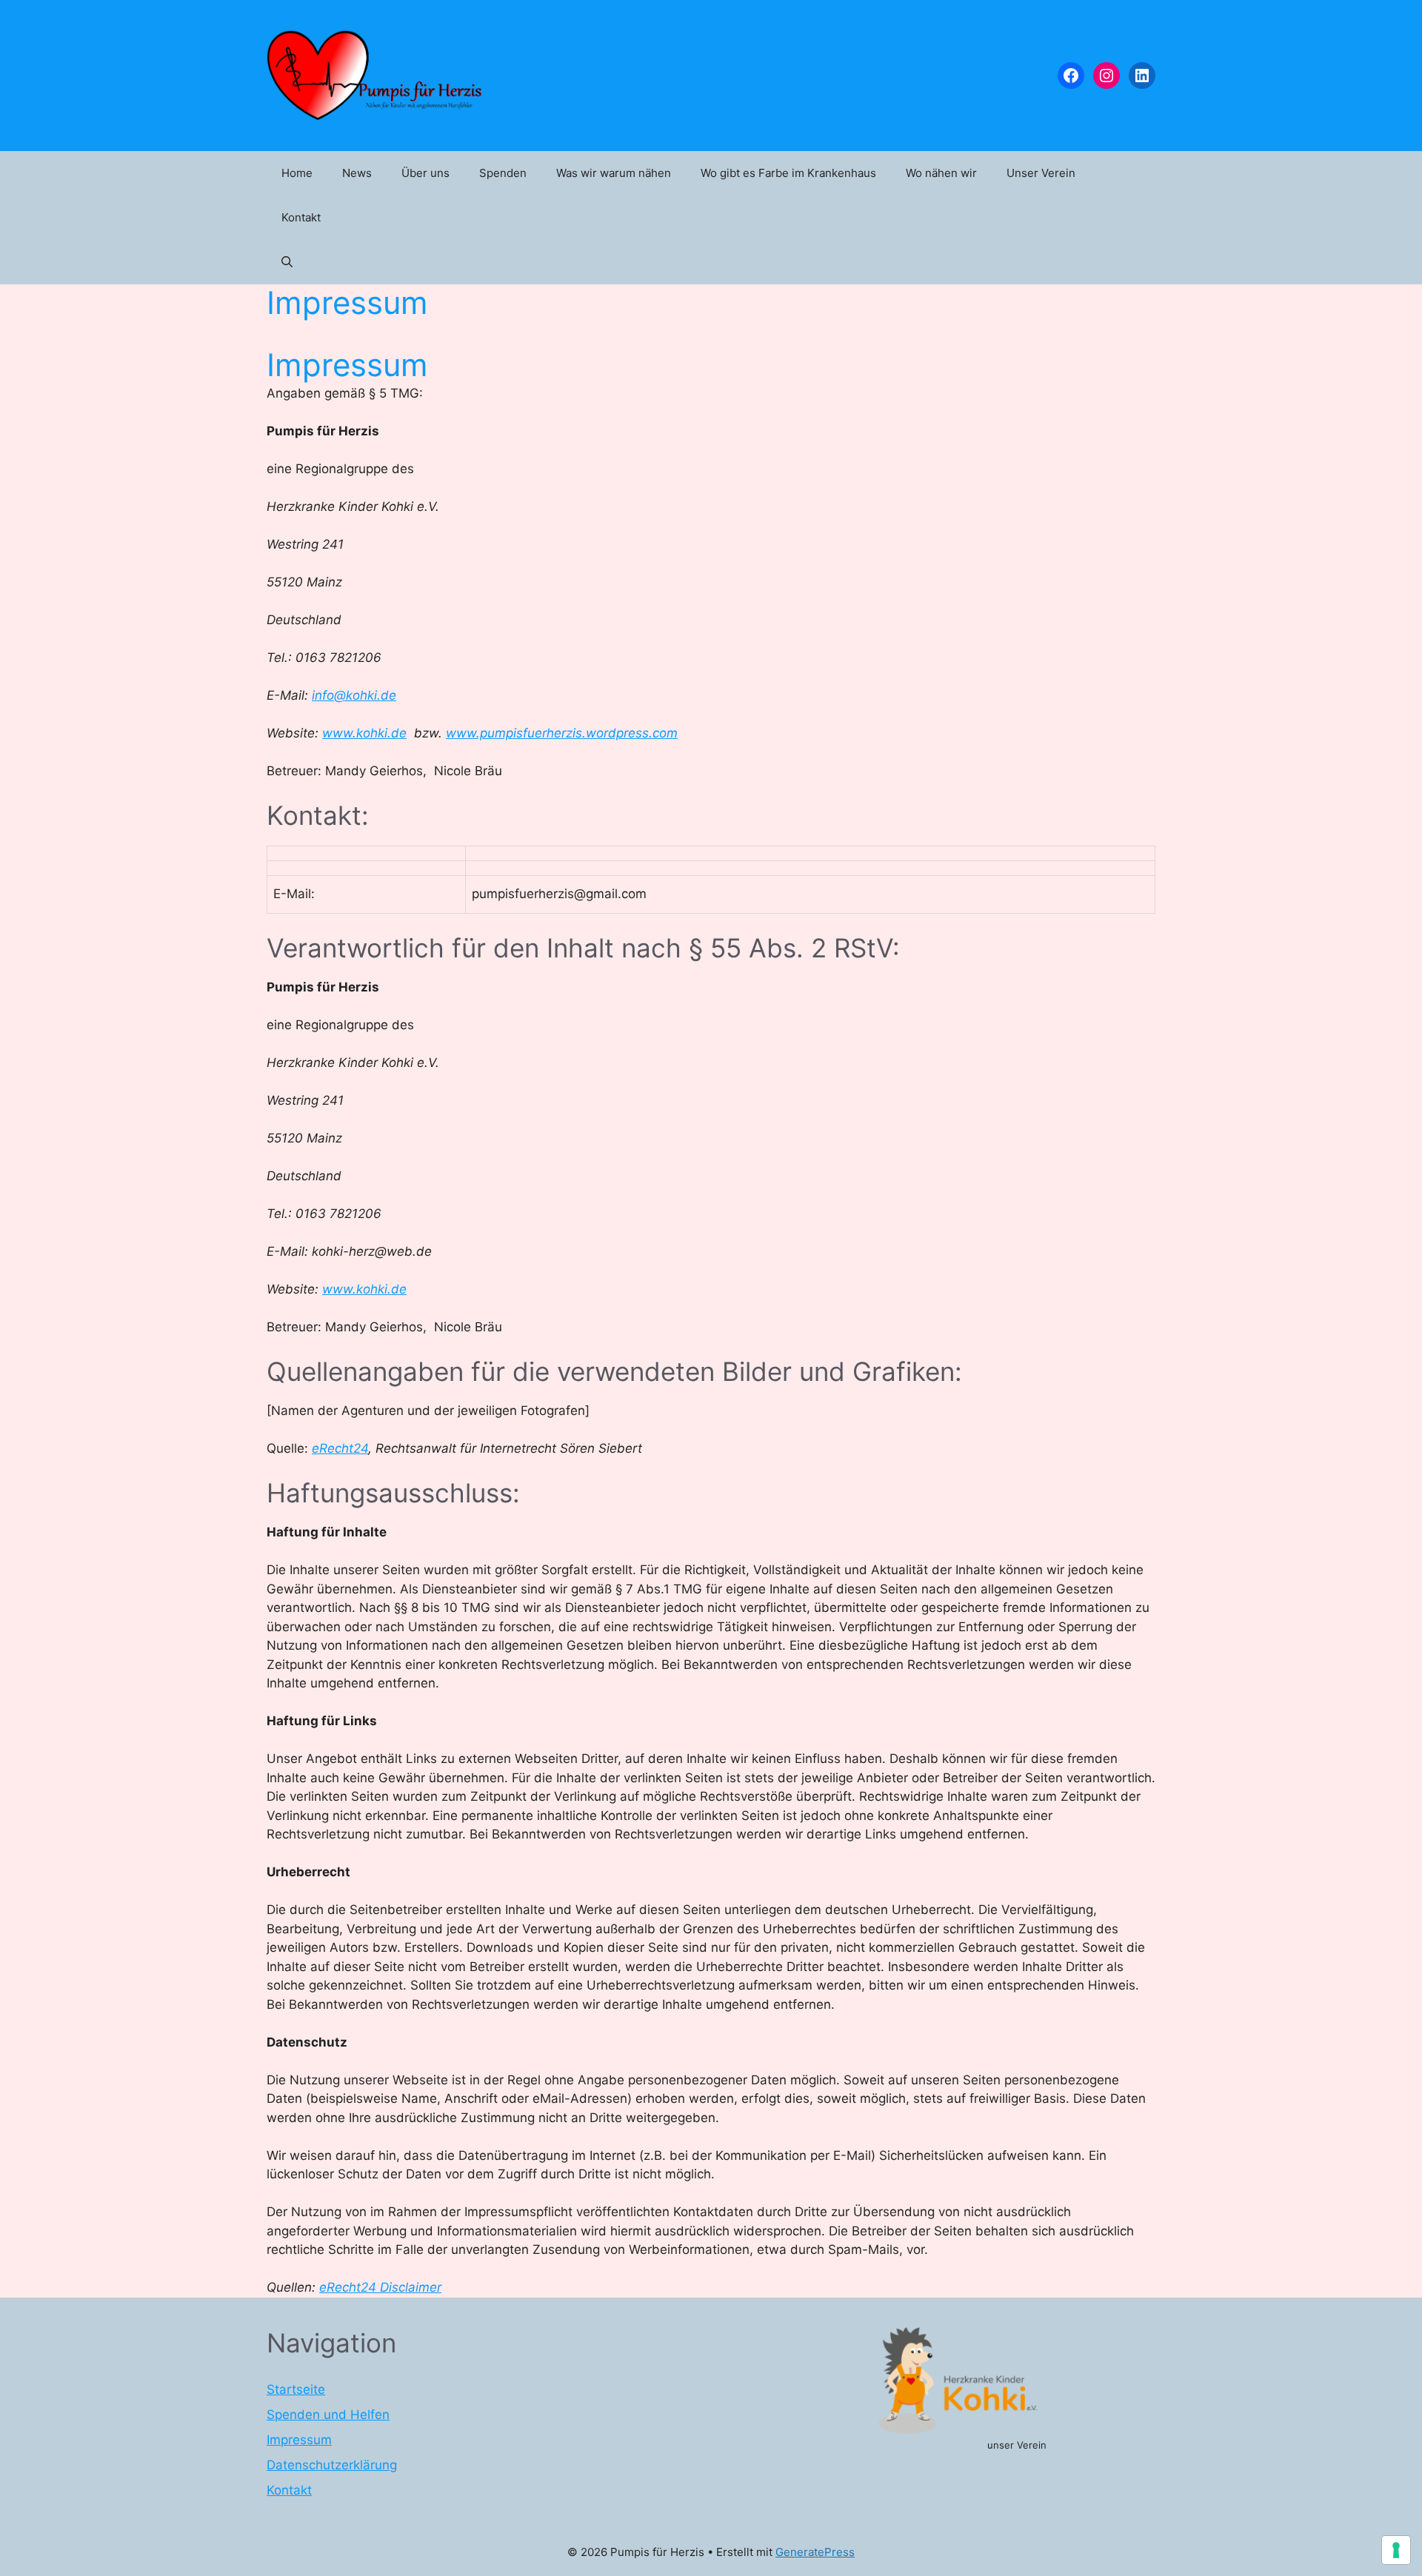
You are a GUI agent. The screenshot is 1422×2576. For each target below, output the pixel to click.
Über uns (425, 173)
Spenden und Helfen (328, 2415)
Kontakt (301, 217)
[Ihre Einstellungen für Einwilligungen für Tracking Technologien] (1396, 2550)
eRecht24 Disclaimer (380, 2287)
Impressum (299, 2440)
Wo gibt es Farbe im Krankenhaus (788, 173)
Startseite (296, 2389)
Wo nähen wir (941, 173)
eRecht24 (340, 1448)
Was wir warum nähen (614, 173)
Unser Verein (1041, 173)
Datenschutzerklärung (332, 2465)
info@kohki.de (354, 695)
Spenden (503, 173)
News (357, 173)
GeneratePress (815, 2552)
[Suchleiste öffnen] (287, 262)
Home (297, 173)
